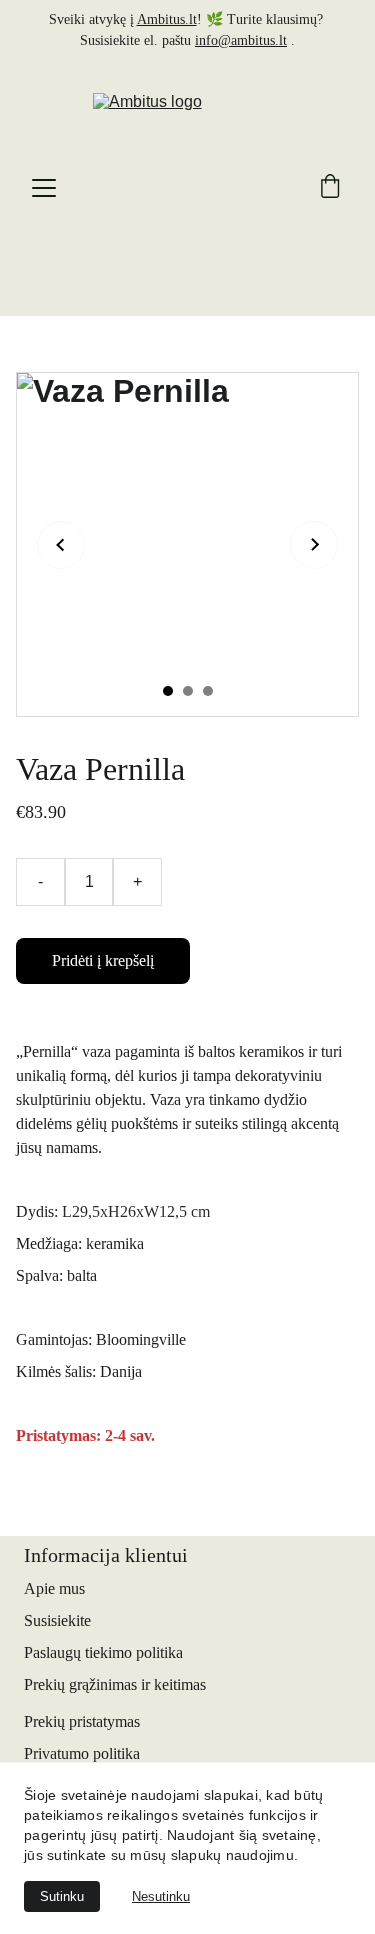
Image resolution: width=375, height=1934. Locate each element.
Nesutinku (161, 1896)
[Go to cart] (330, 188)
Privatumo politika (82, 1753)
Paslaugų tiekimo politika (103, 1652)
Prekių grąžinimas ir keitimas (115, 1684)
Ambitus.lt (167, 19)
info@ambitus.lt (241, 40)
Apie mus (54, 1588)
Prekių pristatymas (82, 1721)
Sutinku (62, 1896)
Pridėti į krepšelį (103, 960)
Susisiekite (57, 1620)
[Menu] (44, 188)
